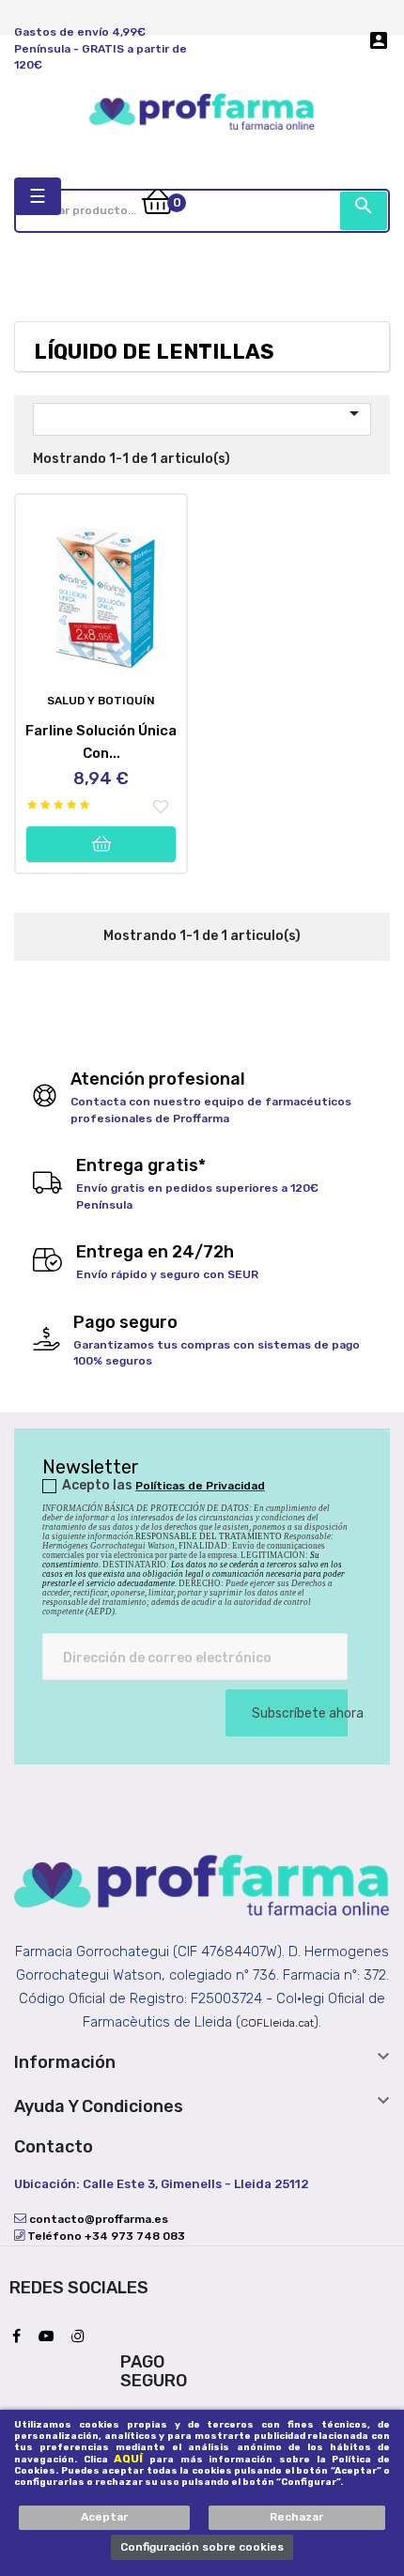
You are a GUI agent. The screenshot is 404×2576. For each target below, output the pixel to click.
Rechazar (296, 2517)
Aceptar (104, 2517)
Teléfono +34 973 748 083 (105, 2236)
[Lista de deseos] (161, 808)
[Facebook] (21, 2337)
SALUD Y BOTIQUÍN (101, 701)
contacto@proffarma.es (97, 2219)
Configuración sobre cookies (202, 2547)
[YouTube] (51, 2337)
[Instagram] (83, 2337)
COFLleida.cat (277, 2023)
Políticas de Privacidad (200, 1486)
